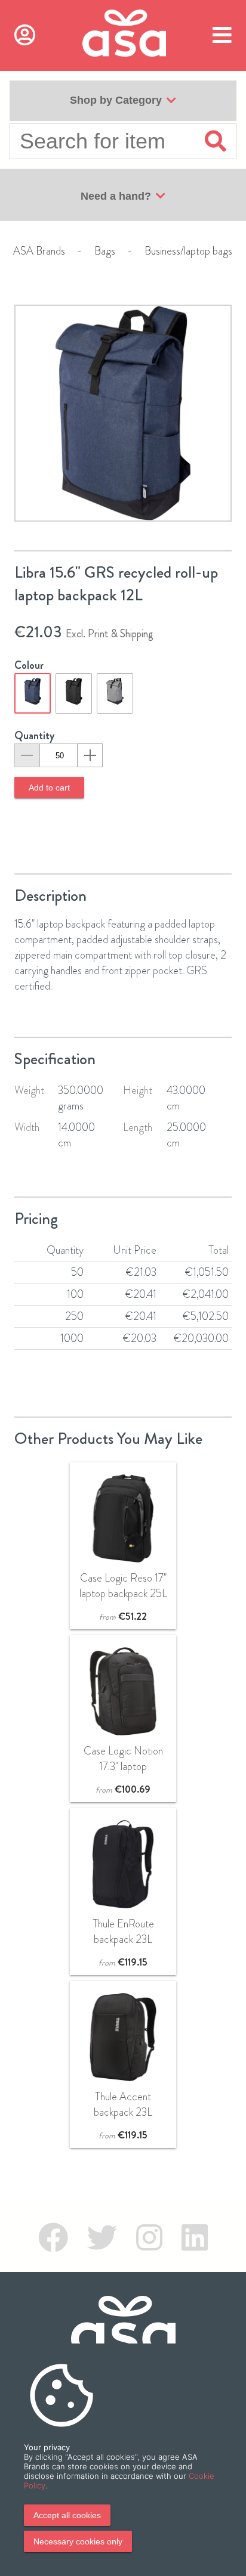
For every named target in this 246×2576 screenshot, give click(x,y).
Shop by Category (116, 100)
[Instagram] (149, 2238)
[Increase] (90, 755)
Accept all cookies (67, 2515)
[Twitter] (102, 2238)
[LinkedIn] (195, 2238)
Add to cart (49, 788)
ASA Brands (39, 251)
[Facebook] (53, 2238)
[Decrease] (27, 755)
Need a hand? (116, 196)
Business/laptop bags (188, 251)
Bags (105, 251)
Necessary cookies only (78, 2541)
